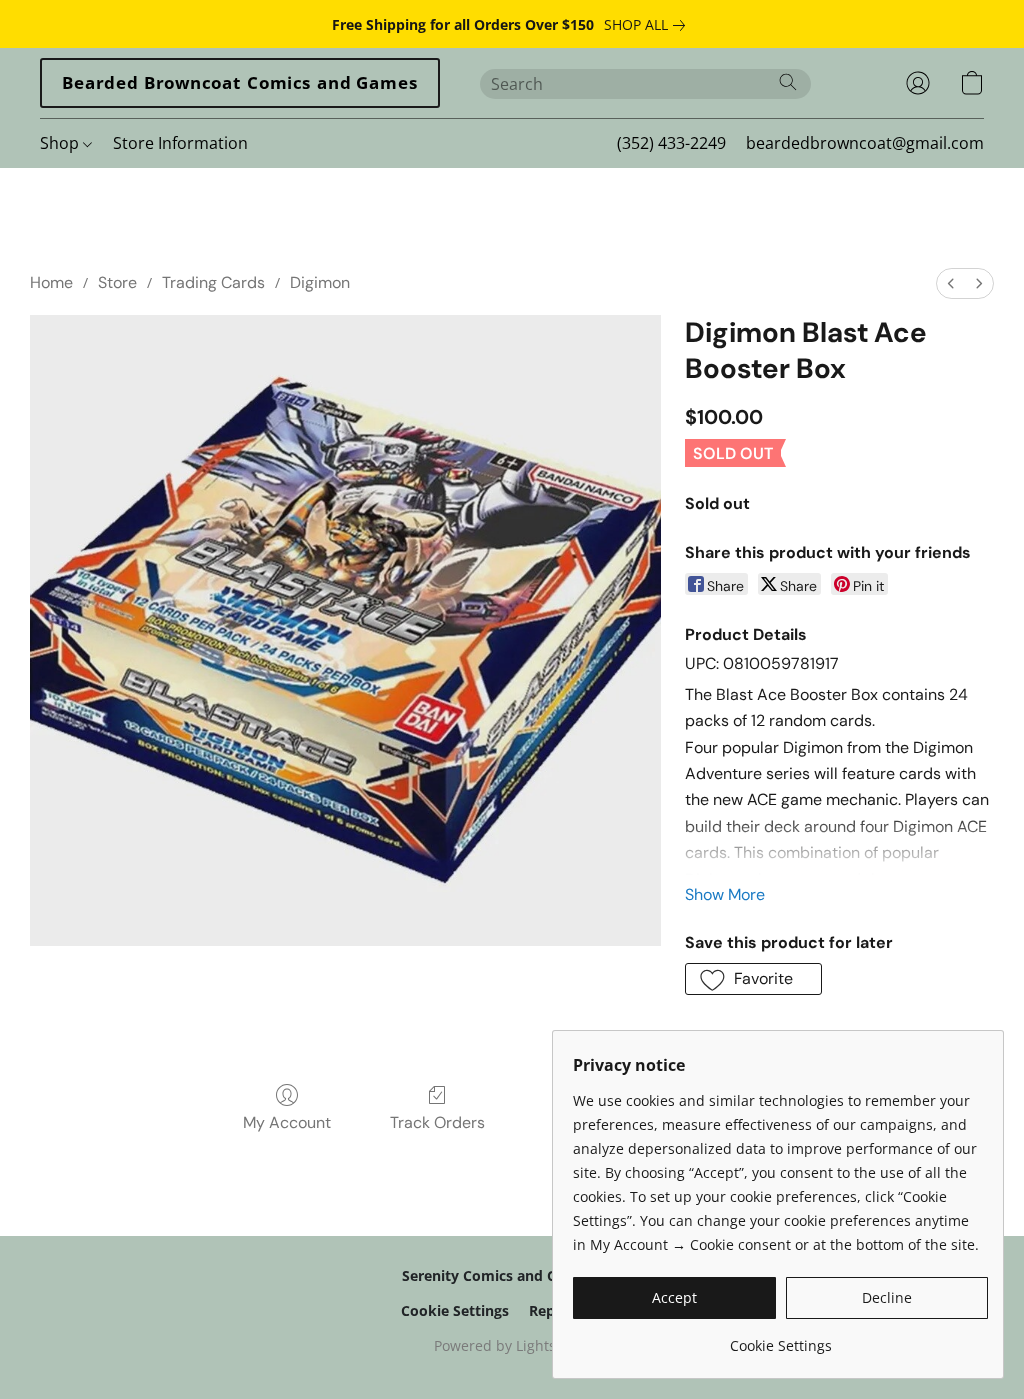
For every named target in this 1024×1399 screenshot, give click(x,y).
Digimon (320, 282)
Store (117, 282)
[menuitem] (951, 283)
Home (51, 282)
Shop (61, 143)
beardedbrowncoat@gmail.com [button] (865, 143)
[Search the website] (788, 82)
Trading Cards (213, 282)
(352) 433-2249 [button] (671, 143)
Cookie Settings (455, 1310)
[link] (648, 25)
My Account (287, 1122)
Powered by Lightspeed (512, 1345)
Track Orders (437, 1122)
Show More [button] (725, 894)
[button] (240, 83)
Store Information (180, 143)
